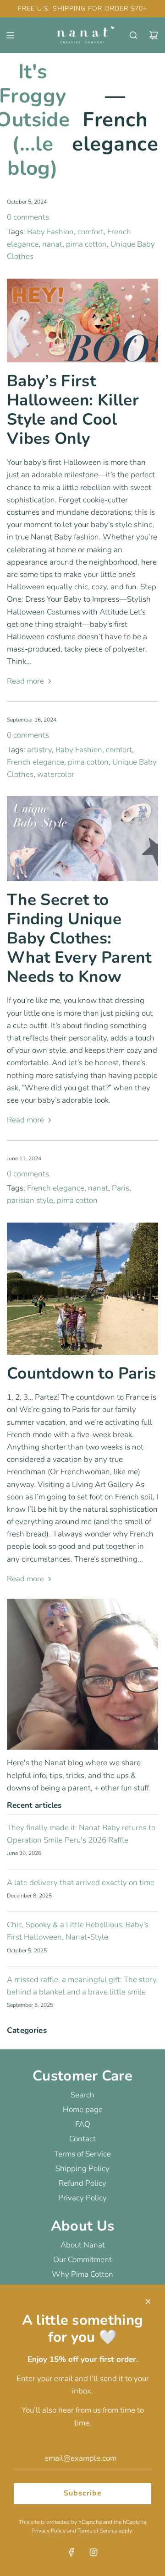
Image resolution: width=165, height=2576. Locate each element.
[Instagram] (93, 2552)
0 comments (28, 217)
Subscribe (83, 2493)
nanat (52, 244)
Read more (25, 682)
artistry (39, 750)
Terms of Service (97, 2531)
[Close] (148, 2301)
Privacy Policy (49, 2531)
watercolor (56, 774)
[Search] (133, 35)
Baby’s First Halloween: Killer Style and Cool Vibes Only (73, 410)
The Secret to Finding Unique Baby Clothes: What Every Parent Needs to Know (79, 938)
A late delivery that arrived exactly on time (81, 1883)
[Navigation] (10, 35)
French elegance (36, 762)
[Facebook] (71, 2552)
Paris (121, 1188)
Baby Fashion (50, 232)
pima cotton (86, 244)
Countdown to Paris (81, 1373)
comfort (91, 232)
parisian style (30, 1200)
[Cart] (154, 35)
